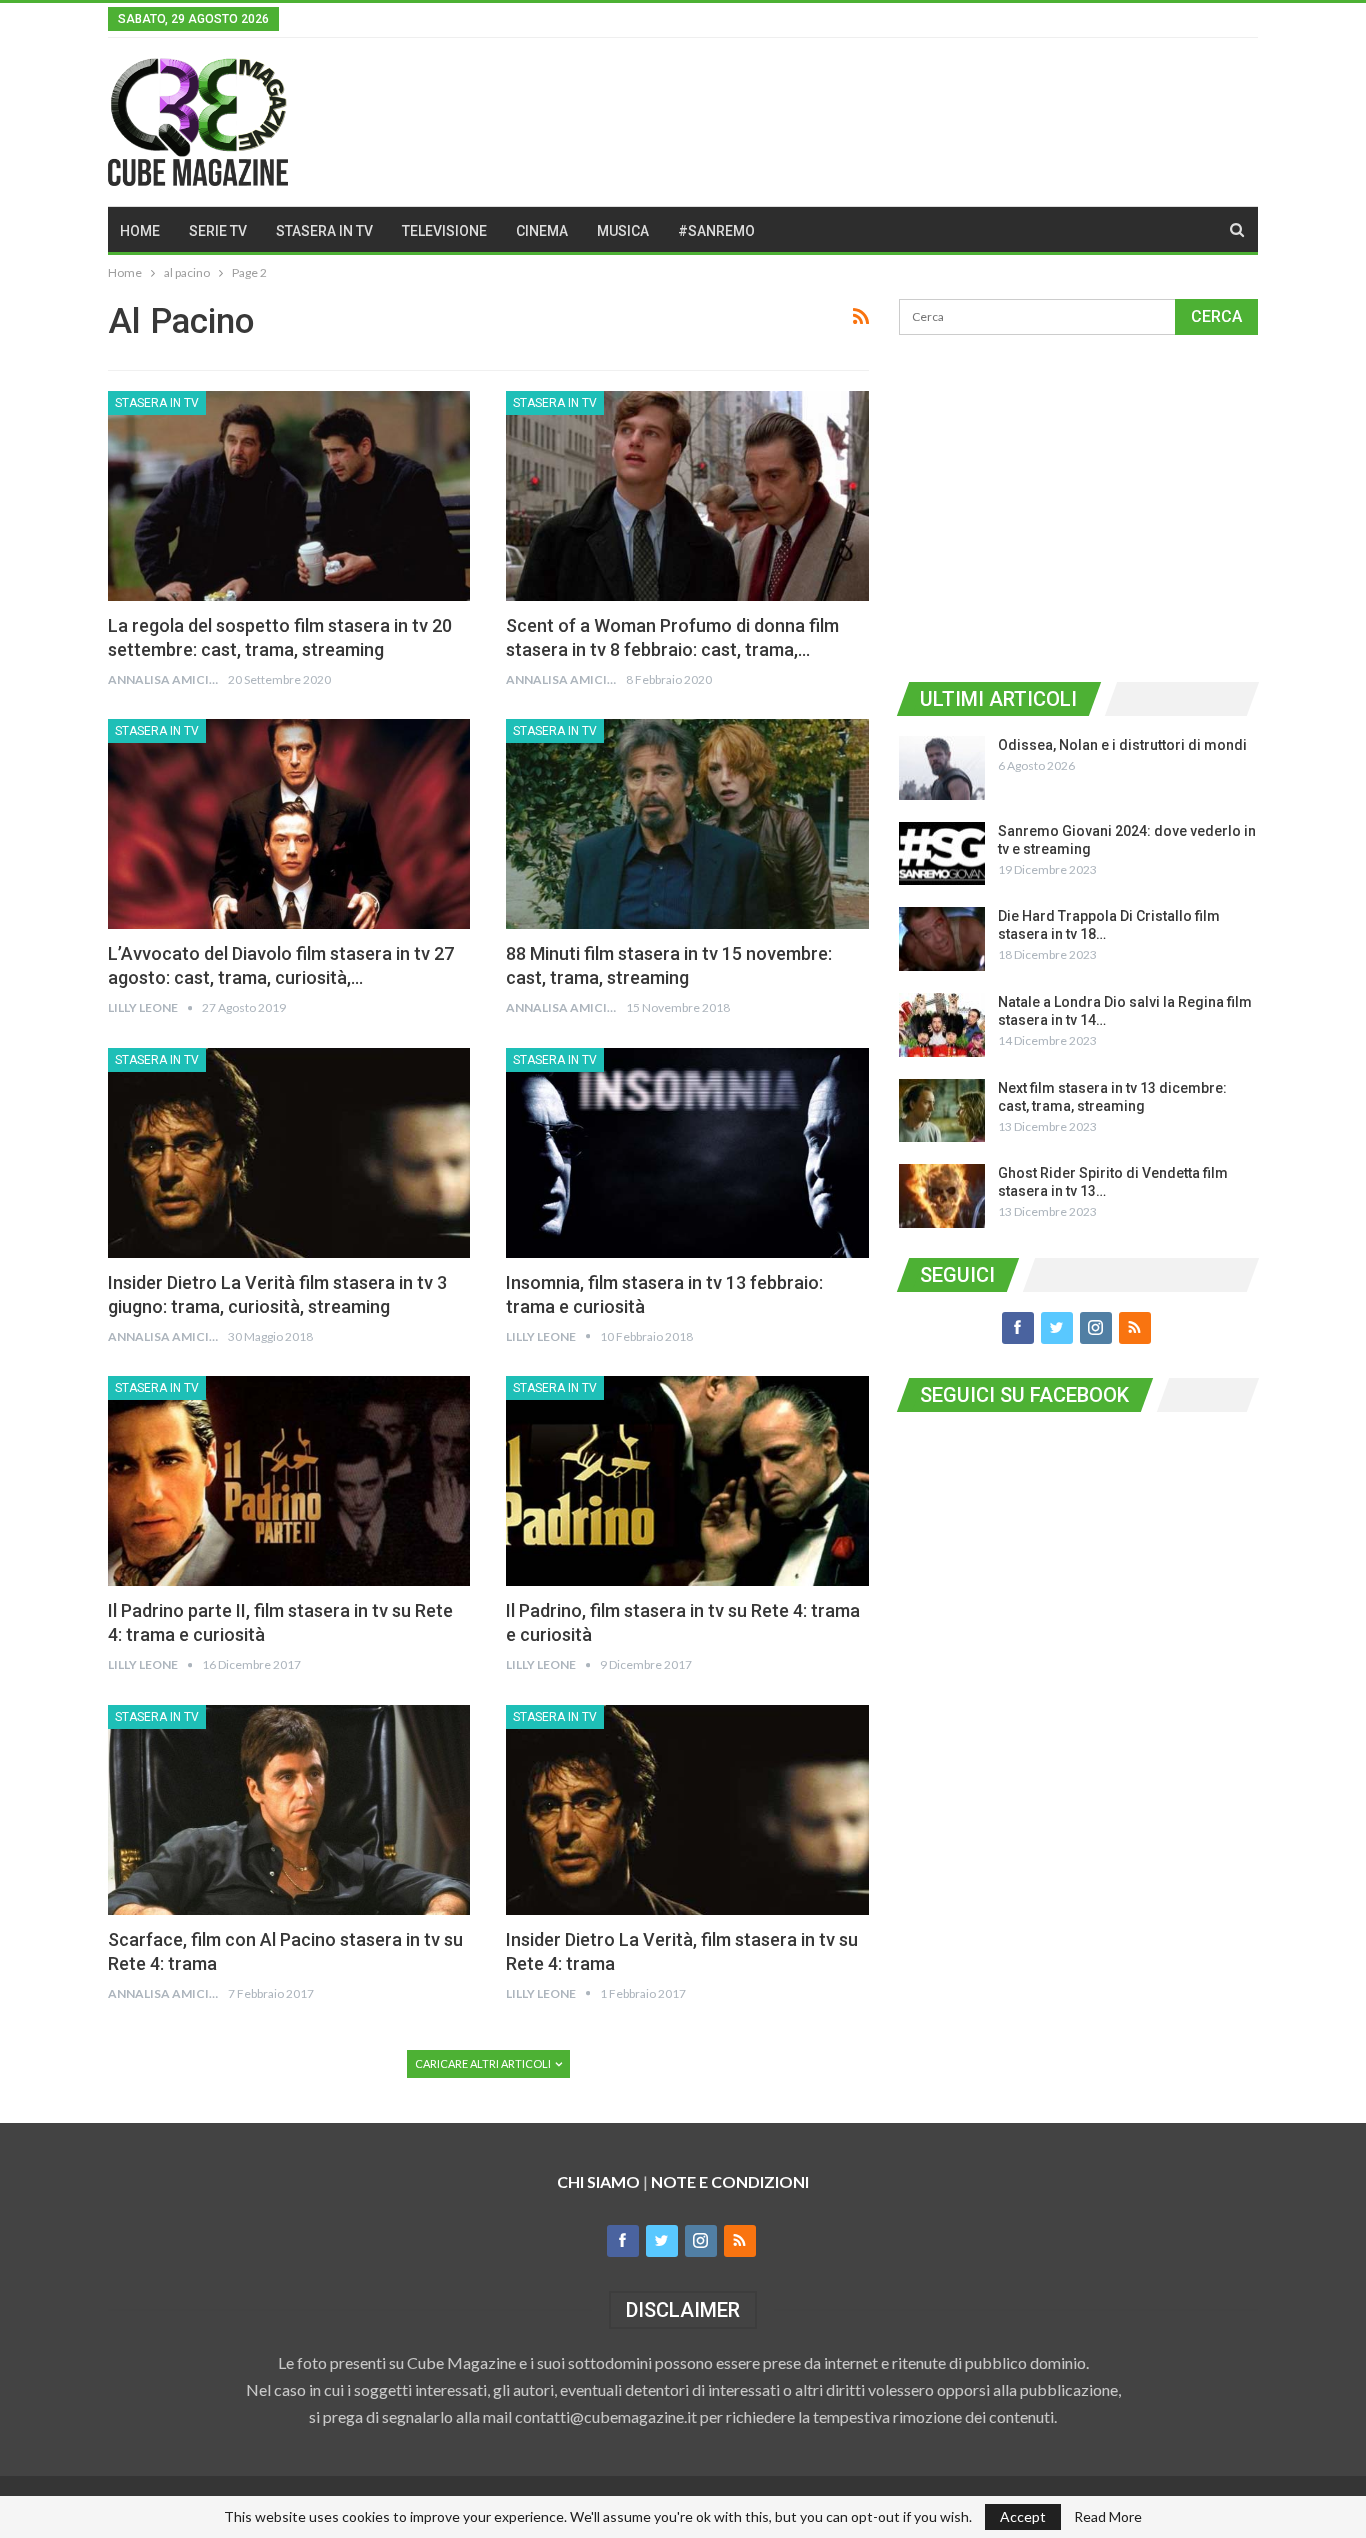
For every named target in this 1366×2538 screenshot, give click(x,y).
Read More (1108, 2517)
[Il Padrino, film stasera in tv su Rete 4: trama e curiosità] (687, 1481)
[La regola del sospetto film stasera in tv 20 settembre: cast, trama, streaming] (289, 496)
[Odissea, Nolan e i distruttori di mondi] (942, 768)
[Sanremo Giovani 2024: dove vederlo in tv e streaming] (942, 854)
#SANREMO (716, 231)
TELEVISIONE (444, 231)
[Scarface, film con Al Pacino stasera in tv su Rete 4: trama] (289, 1810)
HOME (140, 231)
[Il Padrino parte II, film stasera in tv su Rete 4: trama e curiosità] (289, 1481)
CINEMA (542, 231)
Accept (1023, 2516)
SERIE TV (218, 231)
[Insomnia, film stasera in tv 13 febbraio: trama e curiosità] (687, 1153)
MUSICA (623, 231)
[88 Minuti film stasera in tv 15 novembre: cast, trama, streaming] (687, 824)
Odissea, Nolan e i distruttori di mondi (1122, 745)
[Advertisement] (1078, 505)
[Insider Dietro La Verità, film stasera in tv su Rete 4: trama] (687, 1810)
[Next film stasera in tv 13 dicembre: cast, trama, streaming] (942, 1111)
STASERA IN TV (324, 231)
